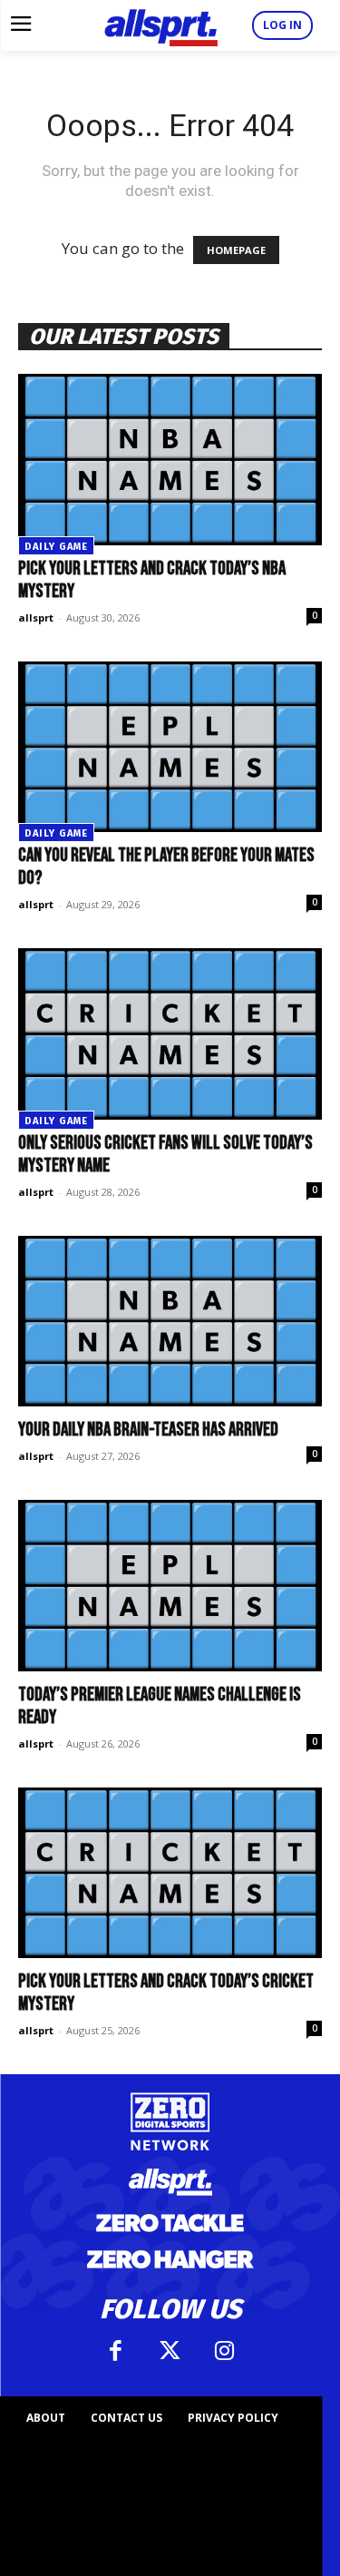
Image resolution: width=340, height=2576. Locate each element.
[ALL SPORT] (161, 25)
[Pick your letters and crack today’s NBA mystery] (170, 459)
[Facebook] (116, 2351)
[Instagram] (225, 2351)
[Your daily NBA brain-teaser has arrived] (170, 1321)
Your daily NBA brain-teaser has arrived (148, 1430)
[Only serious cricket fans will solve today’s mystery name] (170, 1033)
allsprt (36, 617)
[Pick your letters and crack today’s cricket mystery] (170, 1873)
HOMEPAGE (236, 250)
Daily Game (56, 547)
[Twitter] (170, 2351)
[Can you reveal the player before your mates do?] (170, 747)
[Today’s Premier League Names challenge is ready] (170, 1585)
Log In (282, 25)
